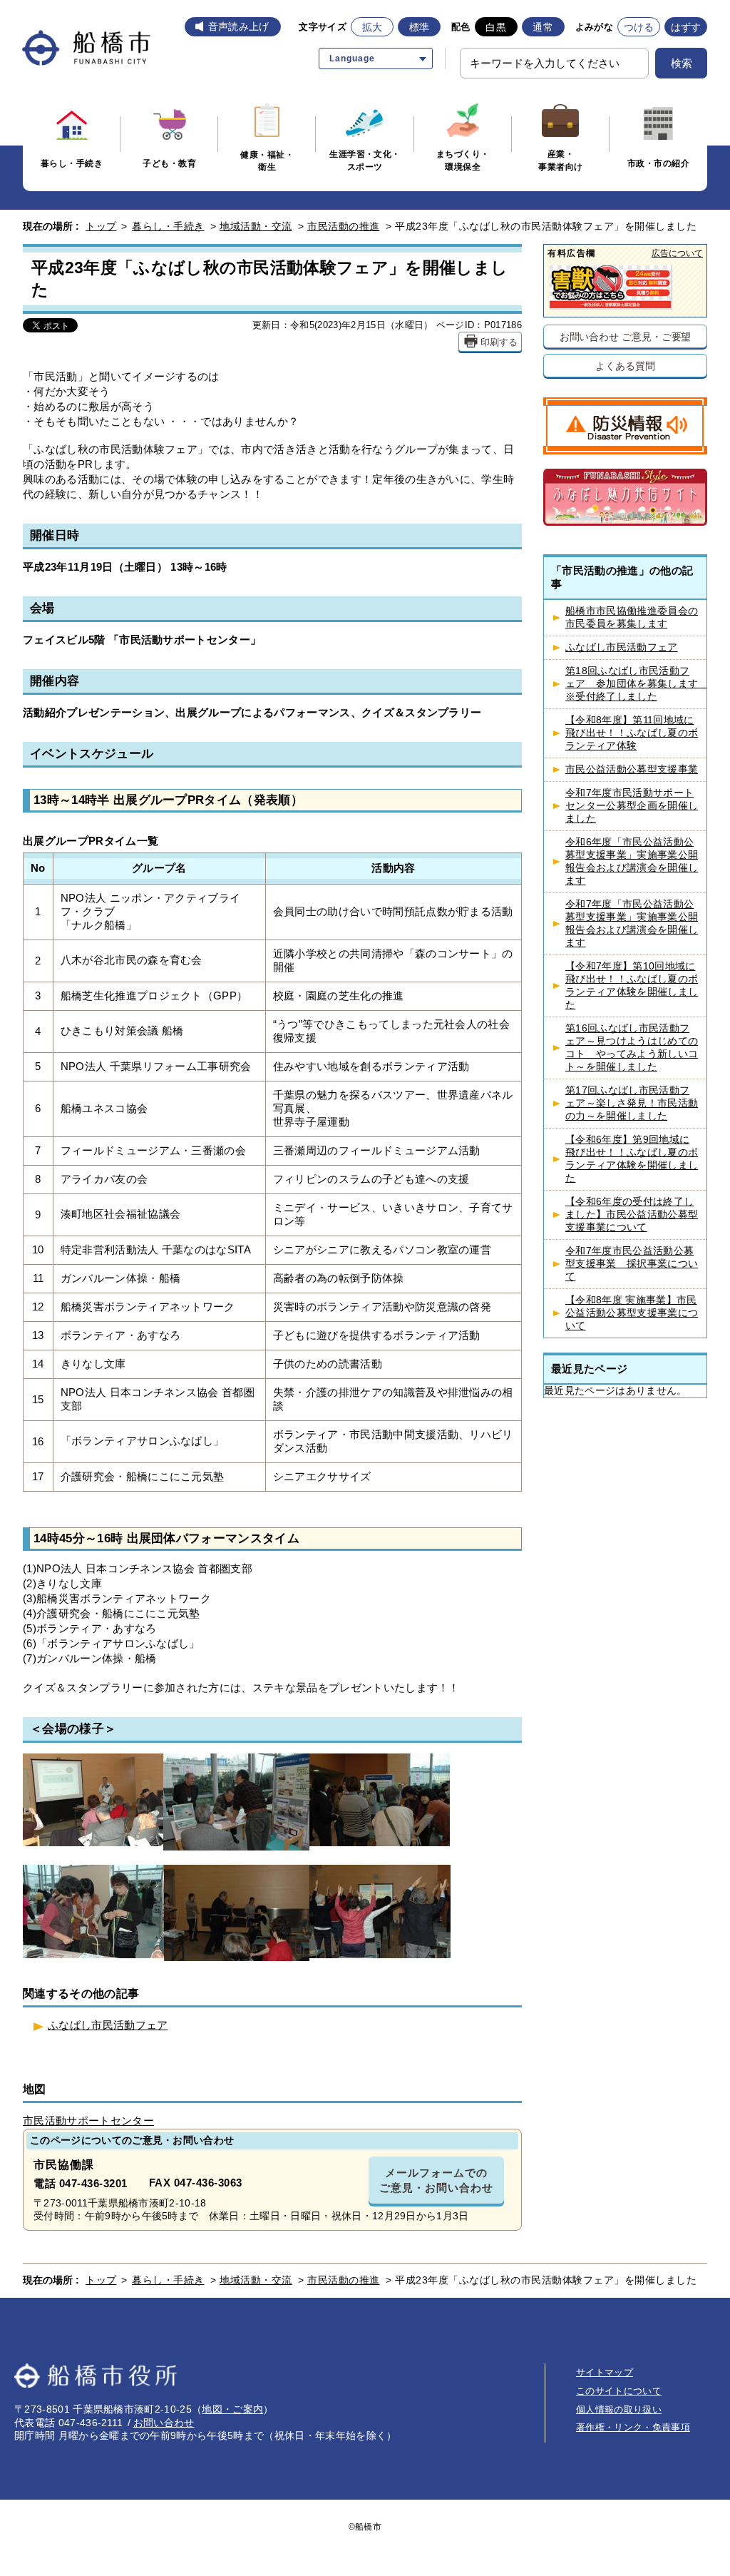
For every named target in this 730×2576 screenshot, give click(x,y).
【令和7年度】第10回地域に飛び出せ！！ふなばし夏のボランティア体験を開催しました (632, 986)
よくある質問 (625, 366)
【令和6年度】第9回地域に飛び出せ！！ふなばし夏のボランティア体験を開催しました (632, 1159)
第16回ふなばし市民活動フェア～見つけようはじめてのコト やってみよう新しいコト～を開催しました (632, 1048)
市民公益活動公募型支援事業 (632, 769)
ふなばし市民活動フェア (108, 2025)
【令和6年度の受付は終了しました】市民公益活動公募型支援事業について (632, 1215)
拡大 (372, 27)
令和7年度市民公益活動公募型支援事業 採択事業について (632, 1264)
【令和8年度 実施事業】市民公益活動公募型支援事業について (632, 1313)
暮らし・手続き (168, 226)
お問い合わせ (164, 2423)
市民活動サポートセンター (88, 2121)
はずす (686, 27)
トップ (101, 226)
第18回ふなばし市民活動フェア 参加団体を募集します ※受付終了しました (636, 684)
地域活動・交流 (256, 226)
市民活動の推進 (344, 226)
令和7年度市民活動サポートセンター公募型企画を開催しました (632, 806)
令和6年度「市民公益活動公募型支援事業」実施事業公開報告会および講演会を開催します (632, 861)
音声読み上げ (239, 26)
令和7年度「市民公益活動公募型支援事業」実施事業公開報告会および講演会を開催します (632, 923)
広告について (677, 253)
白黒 (496, 27)
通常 (543, 27)
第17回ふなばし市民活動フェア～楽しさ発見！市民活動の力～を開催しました (632, 1103)
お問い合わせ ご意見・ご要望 (626, 336)
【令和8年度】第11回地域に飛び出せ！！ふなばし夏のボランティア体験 (632, 733)
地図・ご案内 (232, 2409)
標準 (420, 27)
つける (639, 27)
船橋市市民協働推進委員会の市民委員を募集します (632, 617)
